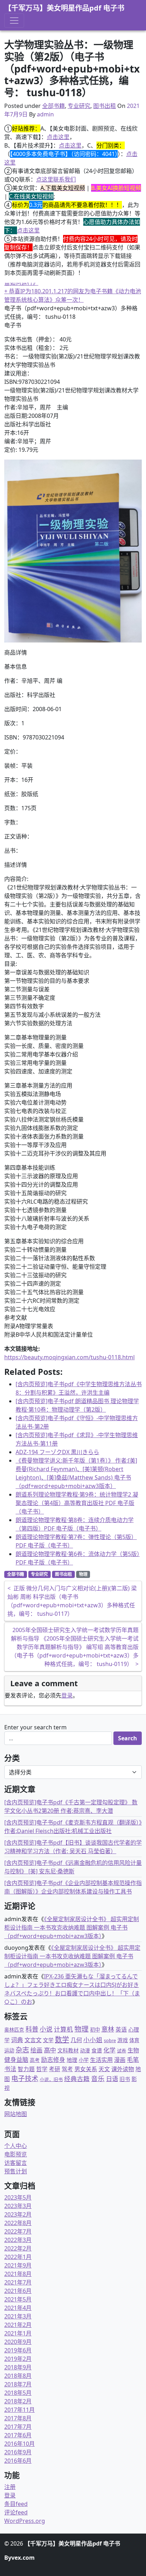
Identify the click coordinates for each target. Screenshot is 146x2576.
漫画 (120, 2060)
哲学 (42, 2069)
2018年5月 (18, 2393)
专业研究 (79, 106)
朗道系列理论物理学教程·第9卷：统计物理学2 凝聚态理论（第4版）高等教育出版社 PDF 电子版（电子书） (77, 1503)
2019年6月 (18, 2350)
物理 (83, 1574)
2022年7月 (18, 2231)
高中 (50, 2050)
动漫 (85, 2050)
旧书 (125, 2079)
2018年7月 (18, 2384)
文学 (48, 2040)
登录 (67, 1695)
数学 (62, 2039)
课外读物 (123, 2069)
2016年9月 (18, 2452)
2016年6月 (18, 2461)
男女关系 (86, 2069)
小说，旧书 (51, 2079)
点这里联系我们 (56, 179)
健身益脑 (16, 2060)
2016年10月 (19, 2444)
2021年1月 (18, 2333)
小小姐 (93, 2040)
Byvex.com (19, 2558)
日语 (112, 2079)
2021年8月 (18, 2274)
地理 (72, 2060)
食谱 (97, 2050)
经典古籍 (77, 2079)
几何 (76, 2040)
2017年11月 (19, 2410)
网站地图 (16, 2114)
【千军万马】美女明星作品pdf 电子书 (64, 8)
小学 (84, 2060)
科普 (32, 2029)
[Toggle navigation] (14, 21)
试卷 (122, 2051)
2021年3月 (18, 2316)
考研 (55, 2069)
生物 (133, 2050)
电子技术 (25, 2079)
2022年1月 (18, 2257)
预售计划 (16, 2171)
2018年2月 (18, 2401)
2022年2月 (18, 2248)
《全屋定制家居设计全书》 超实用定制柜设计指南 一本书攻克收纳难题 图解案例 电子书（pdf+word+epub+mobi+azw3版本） (72, 1927)
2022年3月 (18, 2240)
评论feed (16, 2512)
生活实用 (101, 2060)
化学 (109, 2050)
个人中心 (16, 2146)
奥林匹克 (14, 2030)
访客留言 (16, 2163)
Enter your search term (35, 1727)
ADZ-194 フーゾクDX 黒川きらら (57, 1452)
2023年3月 (18, 2206)
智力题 (26, 2069)
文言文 (33, 2040)
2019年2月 (18, 2359)
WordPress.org (25, 2521)
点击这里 (58, 137)
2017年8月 (18, 2418)
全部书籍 (54, 106)
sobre (110, 2040)
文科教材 (68, 2050)
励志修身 (53, 2060)
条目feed (16, 2504)
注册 (10, 2487)
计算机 (63, 2029)
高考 (35, 2060)
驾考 (67, 2069)
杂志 (22, 2050)
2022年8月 (18, 2223)
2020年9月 (18, 2342)
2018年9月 (18, 2367)
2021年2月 (18, 2325)
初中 (95, 2030)
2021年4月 (18, 2308)
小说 (46, 2029)
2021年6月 (18, 2291)
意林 (108, 2029)
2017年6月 (18, 2435)
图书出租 (105, 106)
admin (45, 114)
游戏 (123, 2040)
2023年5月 (18, 2197)
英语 (121, 2029)
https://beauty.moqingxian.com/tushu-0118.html (69, 1357)
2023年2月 (18, 2214)
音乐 (98, 2078)
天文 (104, 2069)
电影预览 (16, 2154)
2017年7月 (18, 2427)
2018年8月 (18, 2376)
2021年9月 (18, 2265)
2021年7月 (18, 2282)
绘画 (36, 2050)
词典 (17, 2040)
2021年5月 (18, 2299)
